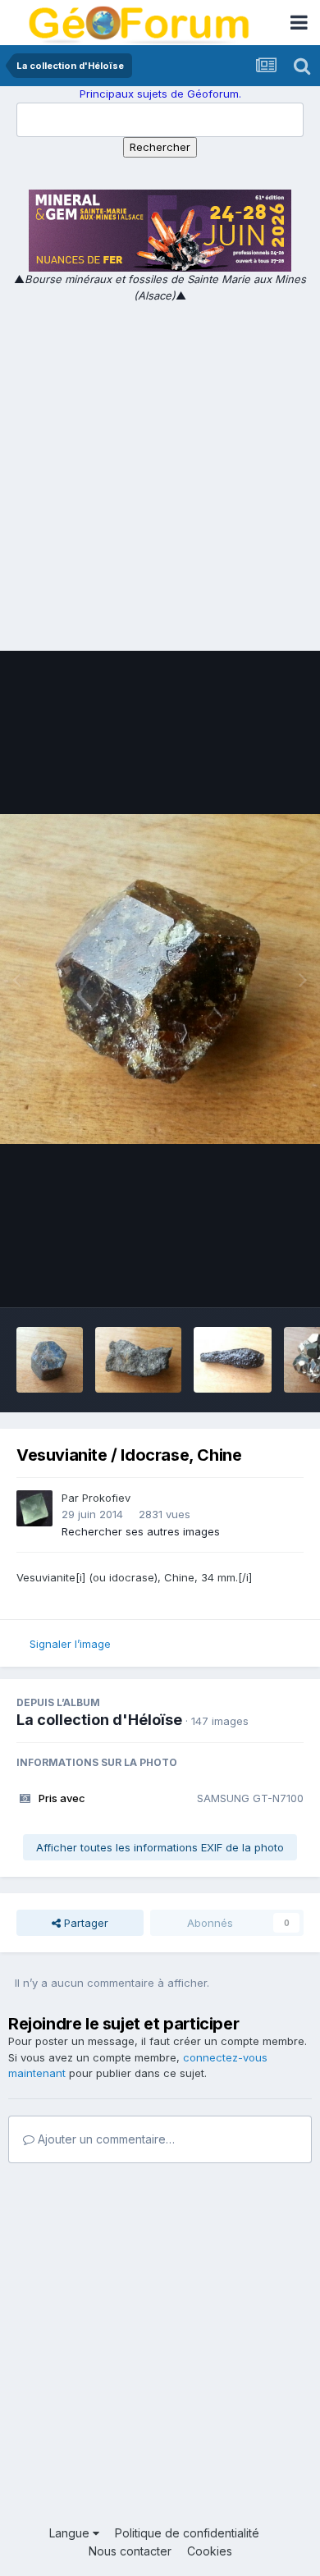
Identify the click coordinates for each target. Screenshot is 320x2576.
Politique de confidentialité (187, 2533)
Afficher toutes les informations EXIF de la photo (160, 1847)
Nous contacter (130, 2551)
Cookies (210, 2551)
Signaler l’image (70, 1644)
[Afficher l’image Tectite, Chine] (233, 1360)
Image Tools (252, 1278)
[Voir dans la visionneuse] (160, 979)
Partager (85, 1923)
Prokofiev (106, 1498)
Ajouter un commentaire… (105, 2139)
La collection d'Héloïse (99, 1720)
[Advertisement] (160, 472)
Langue (71, 2533)
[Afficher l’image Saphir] (50, 1360)
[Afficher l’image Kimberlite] (138, 1360)
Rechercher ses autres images (141, 1531)
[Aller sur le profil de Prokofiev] (34, 1508)
